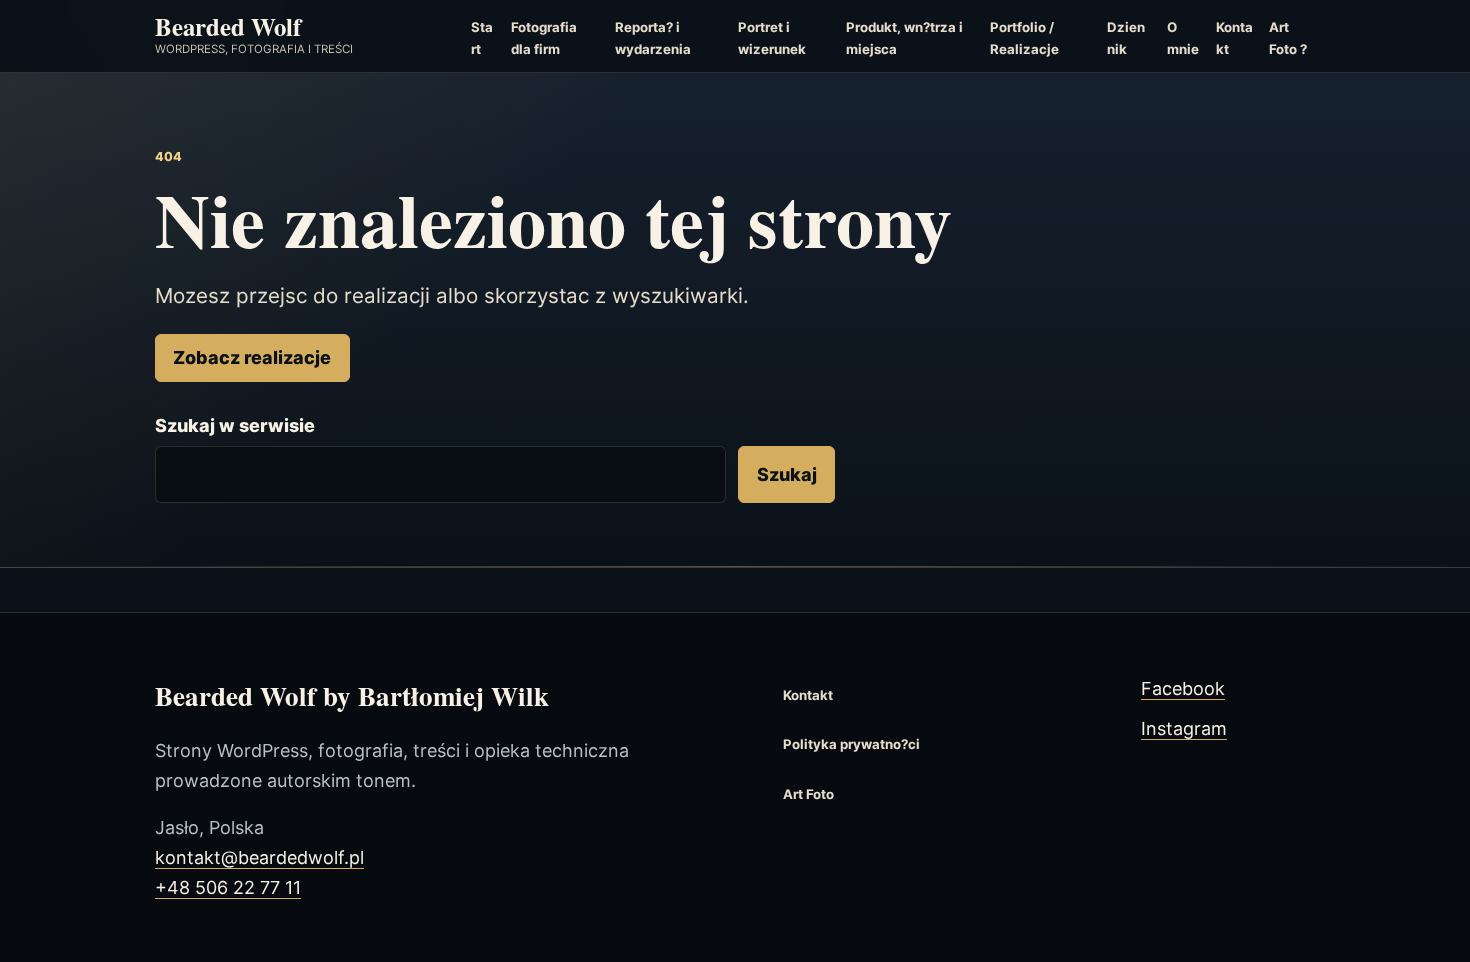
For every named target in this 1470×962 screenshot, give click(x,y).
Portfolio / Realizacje (1024, 38)
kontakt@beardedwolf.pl (259, 857)
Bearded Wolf (228, 26)
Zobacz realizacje (252, 357)
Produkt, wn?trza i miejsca (904, 38)
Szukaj (787, 474)
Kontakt (1234, 38)
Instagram (1184, 728)
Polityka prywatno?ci (851, 744)
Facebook (1183, 688)
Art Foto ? (1288, 38)
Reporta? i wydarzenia (653, 38)
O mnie (1183, 38)
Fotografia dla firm (544, 38)
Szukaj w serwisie (235, 425)
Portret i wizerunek (772, 38)
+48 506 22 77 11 (228, 887)
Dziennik (1126, 38)
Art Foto (808, 794)
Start (482, 38)
